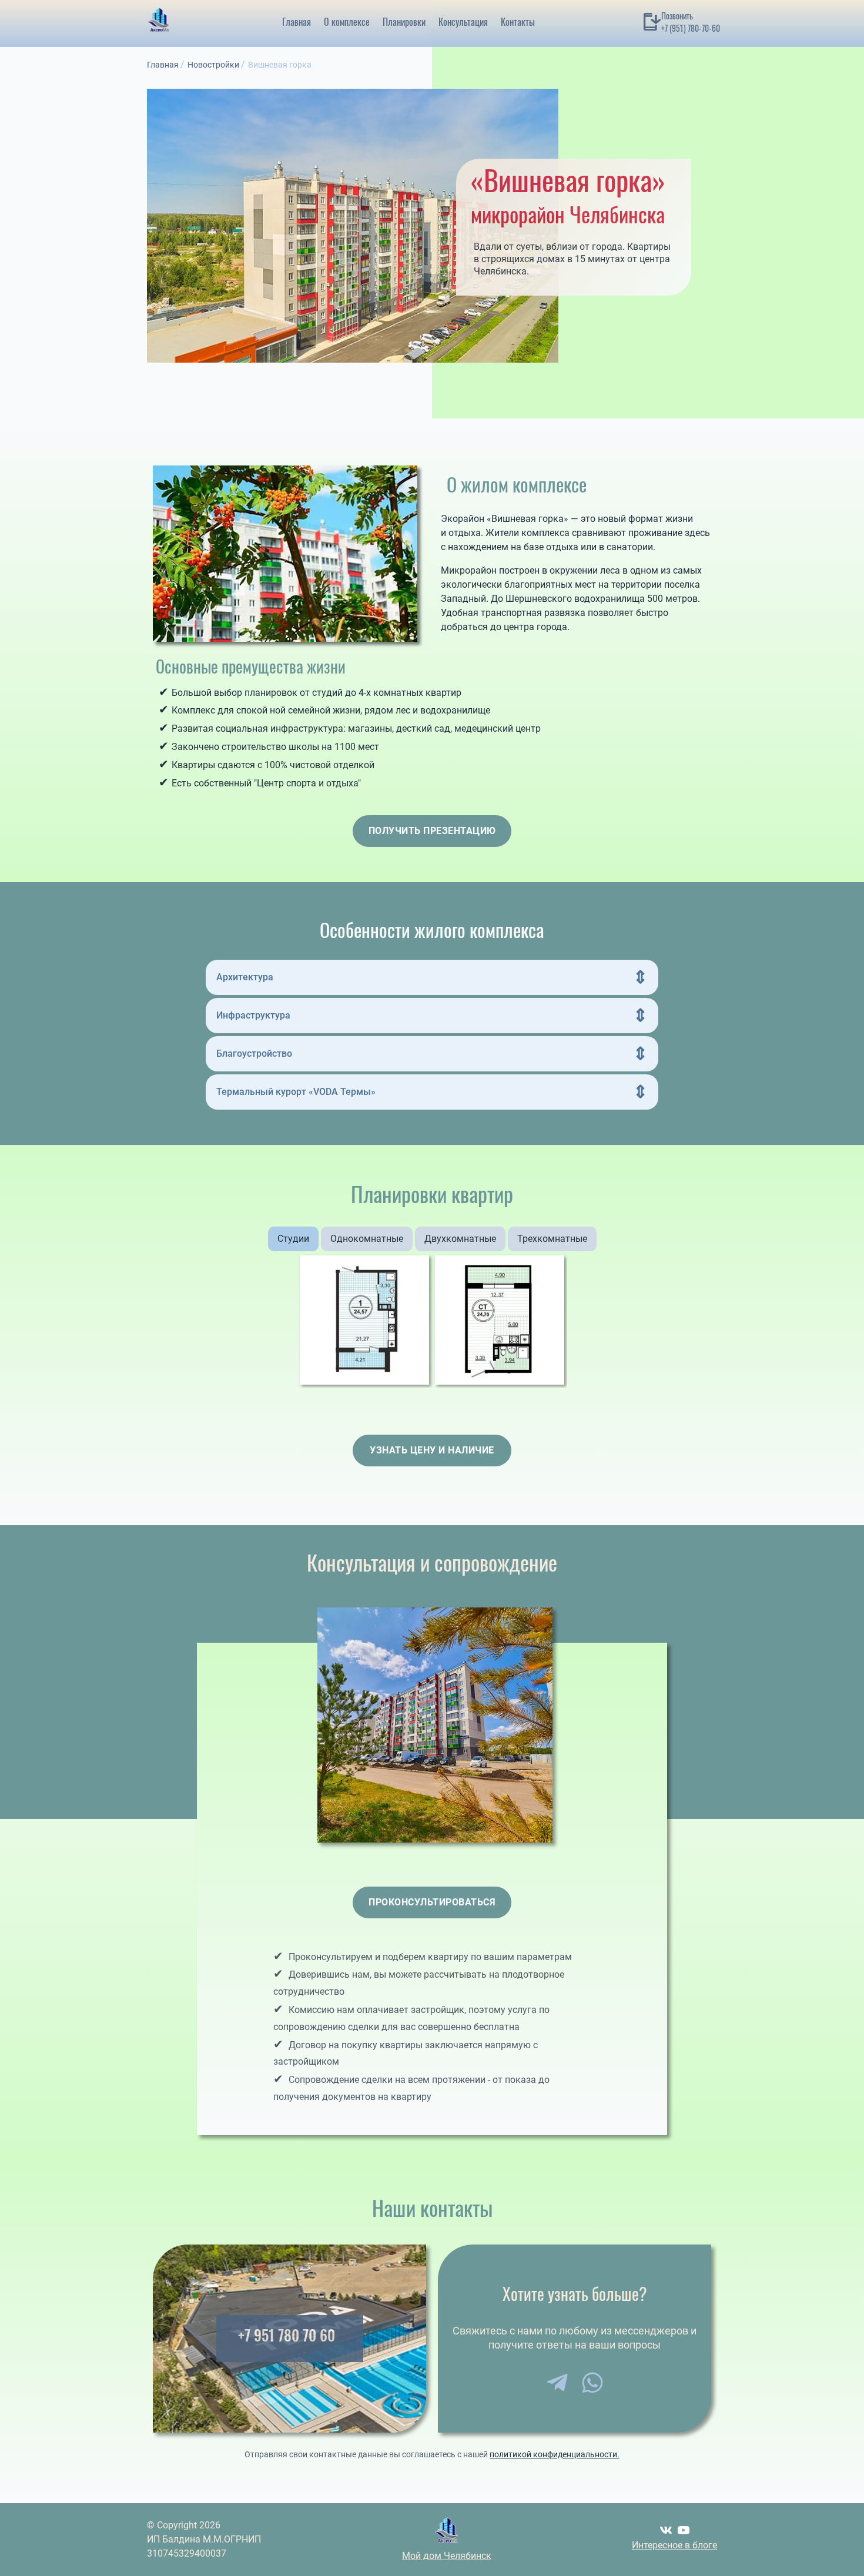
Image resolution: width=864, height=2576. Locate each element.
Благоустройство (254, 1053)
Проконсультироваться (432, 1902)
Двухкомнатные (460, 1239)
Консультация (463, 22)
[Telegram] (557, 2383)
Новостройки (213, 65)
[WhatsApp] (592, 2383)
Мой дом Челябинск (447, 2556)
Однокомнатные (367, 1239)
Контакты (518, 22)
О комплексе (347, 22)
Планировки (404, 22)
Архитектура (245, 977)
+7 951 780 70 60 (287, 2335)
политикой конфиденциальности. (555, 2454)
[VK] (666, 2530)
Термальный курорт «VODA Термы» (296, 1092)
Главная (297, 22)
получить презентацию (432, 831)
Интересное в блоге (674, 2545)
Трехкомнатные (552, 1239)
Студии (293, 1239)
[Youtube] (684, 2530)
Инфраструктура (253, 1015)
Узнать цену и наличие (432, 1450)
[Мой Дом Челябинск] (159, 22)
